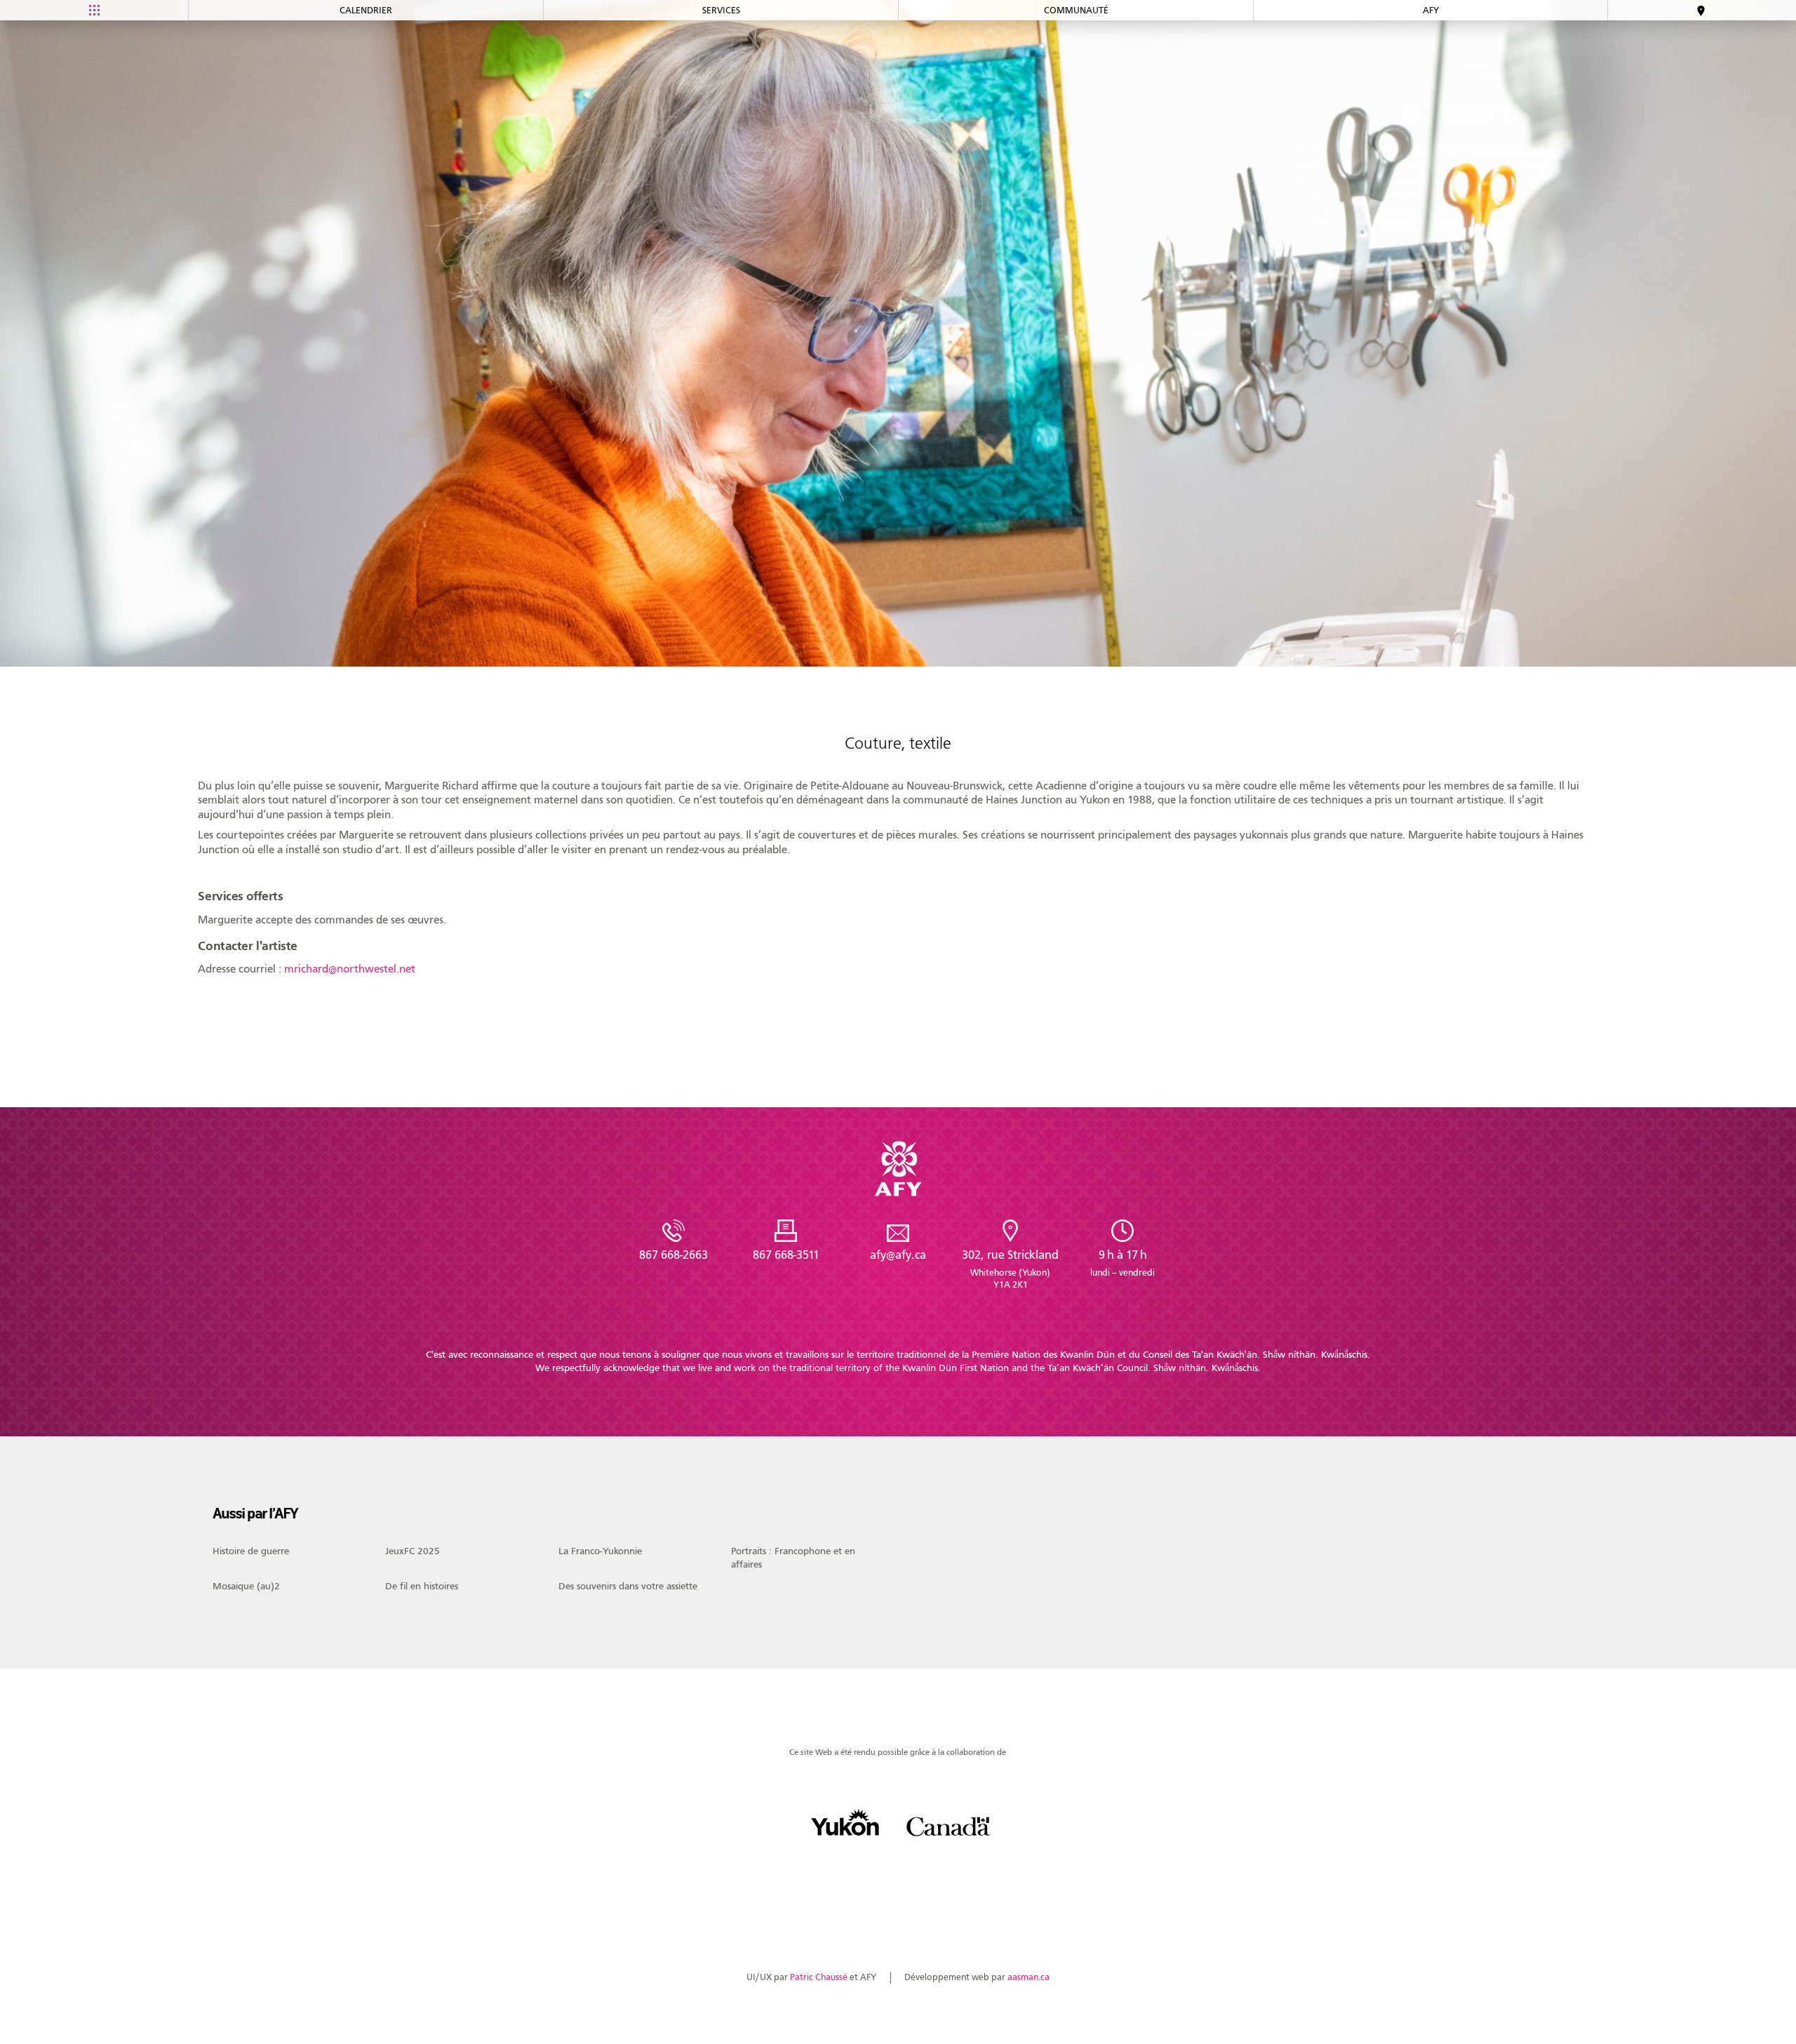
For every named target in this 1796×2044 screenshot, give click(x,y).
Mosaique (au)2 (246, 1587)
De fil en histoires (422, 1587)
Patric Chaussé (819, 1977)
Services (721, 10)
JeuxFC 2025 (413, 1551)
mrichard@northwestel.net (350, 969)
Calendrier (366, 10)
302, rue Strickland (1010, 1269)
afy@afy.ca (898, 1255)
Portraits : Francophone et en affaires (793, 1557)
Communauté (1076, 10)
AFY (1431, 10)
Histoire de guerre (251, 1551)
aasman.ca (1028, 1977)
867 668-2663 (673, 1255)
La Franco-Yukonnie (600, 1551)
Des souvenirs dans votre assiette (628, 1587)
